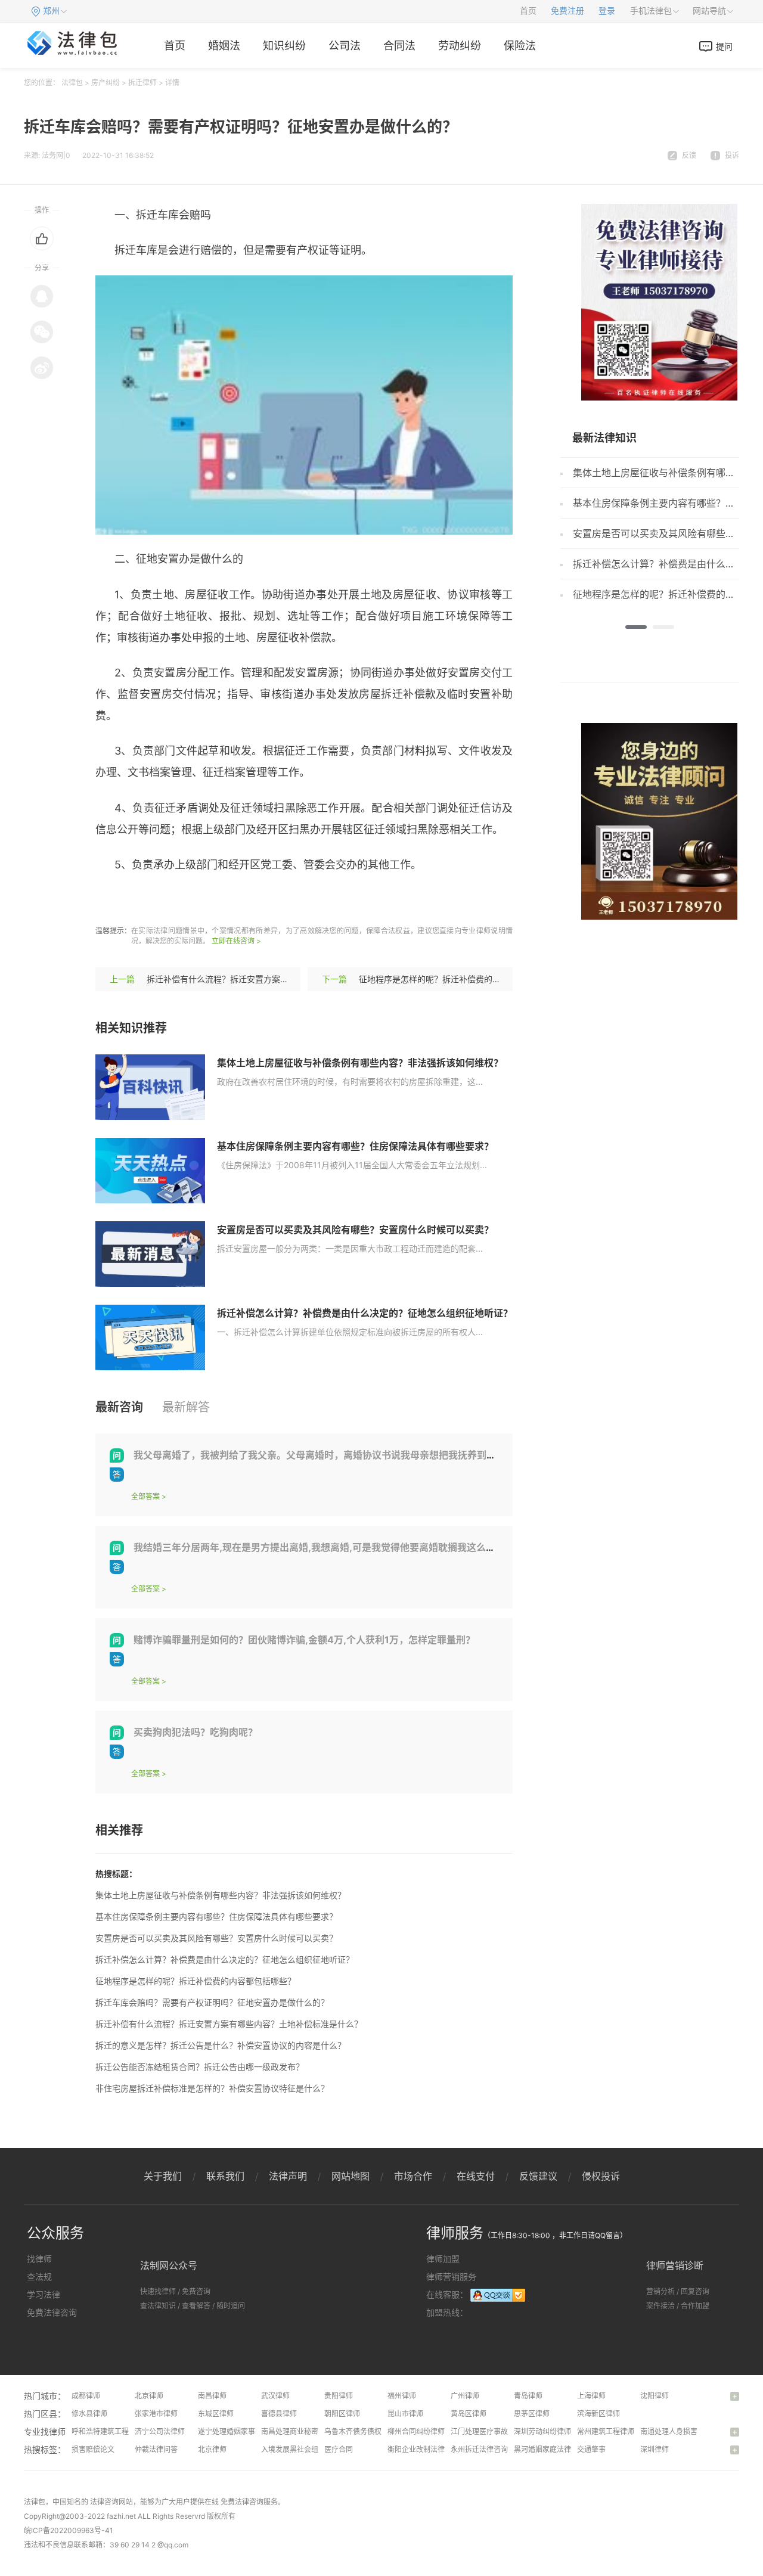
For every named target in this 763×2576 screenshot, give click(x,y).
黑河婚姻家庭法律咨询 (550, 2449)
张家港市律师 (156, 2414)
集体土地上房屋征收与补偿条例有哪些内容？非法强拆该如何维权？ (360, 1063)
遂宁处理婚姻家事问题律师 (241, 2431)
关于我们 (163, 2176)
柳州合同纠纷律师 (416, 2431)
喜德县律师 (279, 2414)
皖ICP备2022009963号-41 (69, 2530)
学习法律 (44, 2294)
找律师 (39, 2259)
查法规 (39, 2276)
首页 (528, 11)
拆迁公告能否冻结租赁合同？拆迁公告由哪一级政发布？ (200, 2067)
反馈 (689, 155)
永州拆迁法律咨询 (479, 2449)
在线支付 (476, 2176)
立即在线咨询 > (236, 941)
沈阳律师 (655, 2396)
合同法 (399, 46)
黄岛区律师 (469, 2414)
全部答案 (145, 1496)
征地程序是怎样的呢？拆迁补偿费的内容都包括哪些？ (459, 979)
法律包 (72, 83)
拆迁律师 (142, 83)
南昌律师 (212, 2396)
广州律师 (465, 2396)
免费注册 (567, 11)
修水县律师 (89, 2414)
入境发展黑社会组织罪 (297, 2449)
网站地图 (351, 2176)
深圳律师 (655, 2449)
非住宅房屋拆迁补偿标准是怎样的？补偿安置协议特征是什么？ (212, 2088)
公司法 (345, 46)
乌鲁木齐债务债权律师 (360, 2431)
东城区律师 (216, 2414)
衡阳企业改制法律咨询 (423, 2449)
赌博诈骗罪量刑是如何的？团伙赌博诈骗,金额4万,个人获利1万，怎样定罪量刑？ (304, 1640)
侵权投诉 (601, 2176)
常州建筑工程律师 (606, 2431)
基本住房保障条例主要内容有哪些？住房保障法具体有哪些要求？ (355, 1146)
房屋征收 (300, 900)
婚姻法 (224, 46)
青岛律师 (528, 2396)
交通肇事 (591, 2449)
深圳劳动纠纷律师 (542, 2431)
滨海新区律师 (598, 2414)
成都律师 (86, 2396)
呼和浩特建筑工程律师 (107, 2431)
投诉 (732, 155)
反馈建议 (538, 2176)
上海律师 (591, 2396)
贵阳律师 (339, 2396)
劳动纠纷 (460, 46)
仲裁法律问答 (156, 2449)
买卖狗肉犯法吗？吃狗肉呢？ (196, 1732)
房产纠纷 (106, 83)
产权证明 (198, 900)
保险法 (520, 46)
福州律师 (402, 2396)
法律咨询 (104, 2502)
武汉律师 (275, 2396)
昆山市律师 (405, 2414)
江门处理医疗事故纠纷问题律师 (501, 2431)
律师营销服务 (451, 2276)
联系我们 (225, 2176)
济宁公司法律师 (160, 2431)
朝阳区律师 (342, 2414)
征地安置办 (249, 900)
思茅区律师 (532, 2414)
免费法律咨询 (52, 2312)
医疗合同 (339, 2449)
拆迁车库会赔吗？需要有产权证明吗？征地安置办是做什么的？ (212, 2002)
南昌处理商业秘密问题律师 (304, 2431)
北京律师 (149, 2396)
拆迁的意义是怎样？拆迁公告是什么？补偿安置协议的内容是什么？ (221, 2045)
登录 (607, 11)
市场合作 (413, 2176)
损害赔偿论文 (93, 2449)
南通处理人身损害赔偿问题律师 (690, 2431)
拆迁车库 (152, 900)
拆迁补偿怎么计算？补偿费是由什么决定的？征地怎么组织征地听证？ (365, 1313)
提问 (724, 46)
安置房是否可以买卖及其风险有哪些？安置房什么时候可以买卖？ (355, 1230)
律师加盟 (443, 2259)
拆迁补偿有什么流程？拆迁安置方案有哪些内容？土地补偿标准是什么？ (280, 979)
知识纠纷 (284, 46)
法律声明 (288, 2176)
